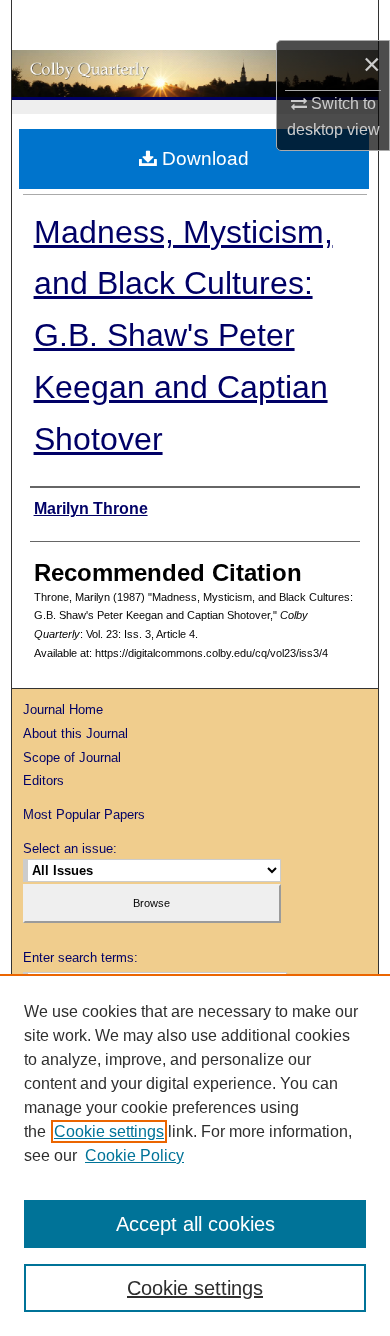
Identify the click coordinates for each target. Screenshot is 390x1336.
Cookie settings (109, 1131)
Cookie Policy (134, 1155)
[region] (195, 1155)
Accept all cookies (195, 1224)
